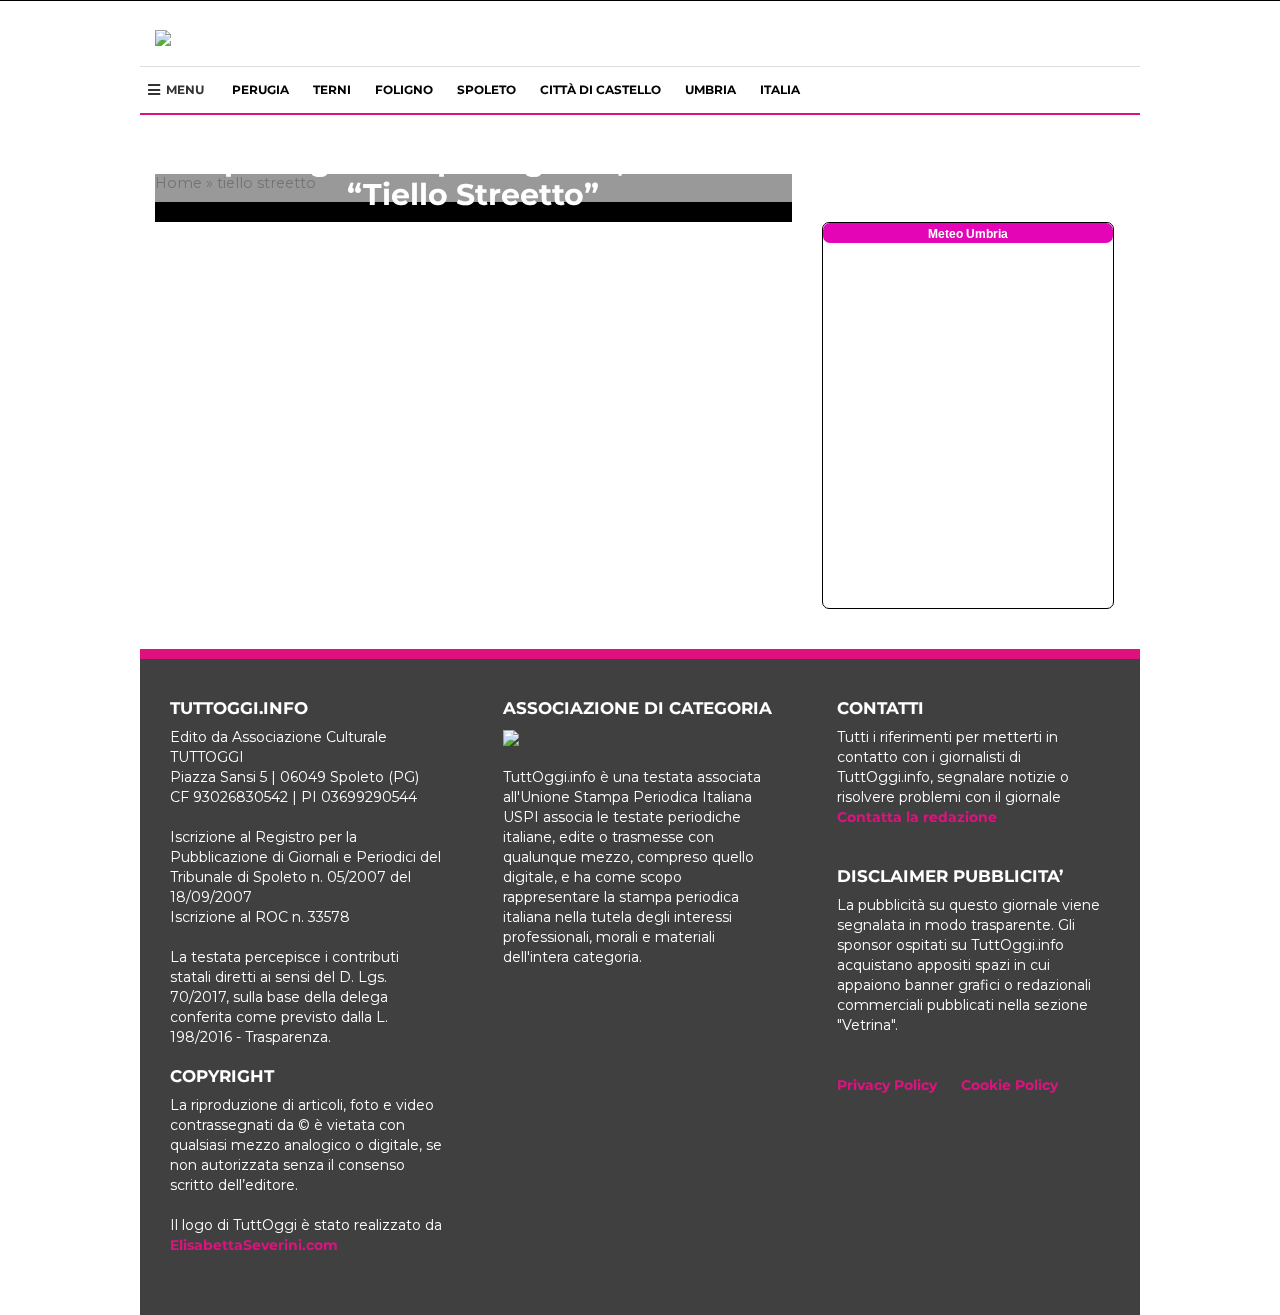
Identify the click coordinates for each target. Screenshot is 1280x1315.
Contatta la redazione (917, 817)
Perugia (260, 89)
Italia (780, 89)
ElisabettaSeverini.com (254, 1245)
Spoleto (486, 89)
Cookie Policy (1009, 1085)
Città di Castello (600, 89)
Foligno (404, 89)
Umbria (710, 89)
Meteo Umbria (968, 234)
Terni (332, 89)
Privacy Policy (887, 1085)
